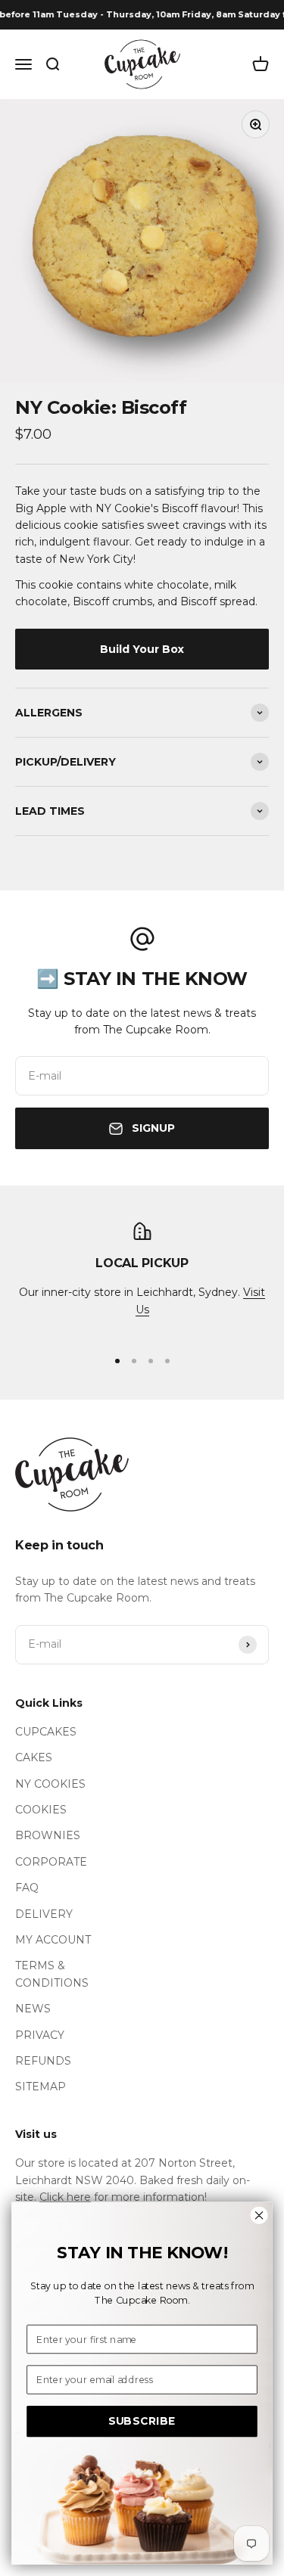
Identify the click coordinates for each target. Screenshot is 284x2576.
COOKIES (41, 1810)
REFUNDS (43, 2061)
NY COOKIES (50, 1784)
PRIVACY (40, 2035)
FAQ (27, 1888)
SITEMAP (41, 2087)
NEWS (33, 2009)
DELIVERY (44, 1914)
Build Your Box (142, 649)
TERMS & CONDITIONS (52, 1974)
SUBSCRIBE (142, 2421)
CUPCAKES (46, 1732)
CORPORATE (51, 1862)
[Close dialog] (259, 2216)
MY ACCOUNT (53, 1940)
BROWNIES (48, 1835)
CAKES (34, 1757)
